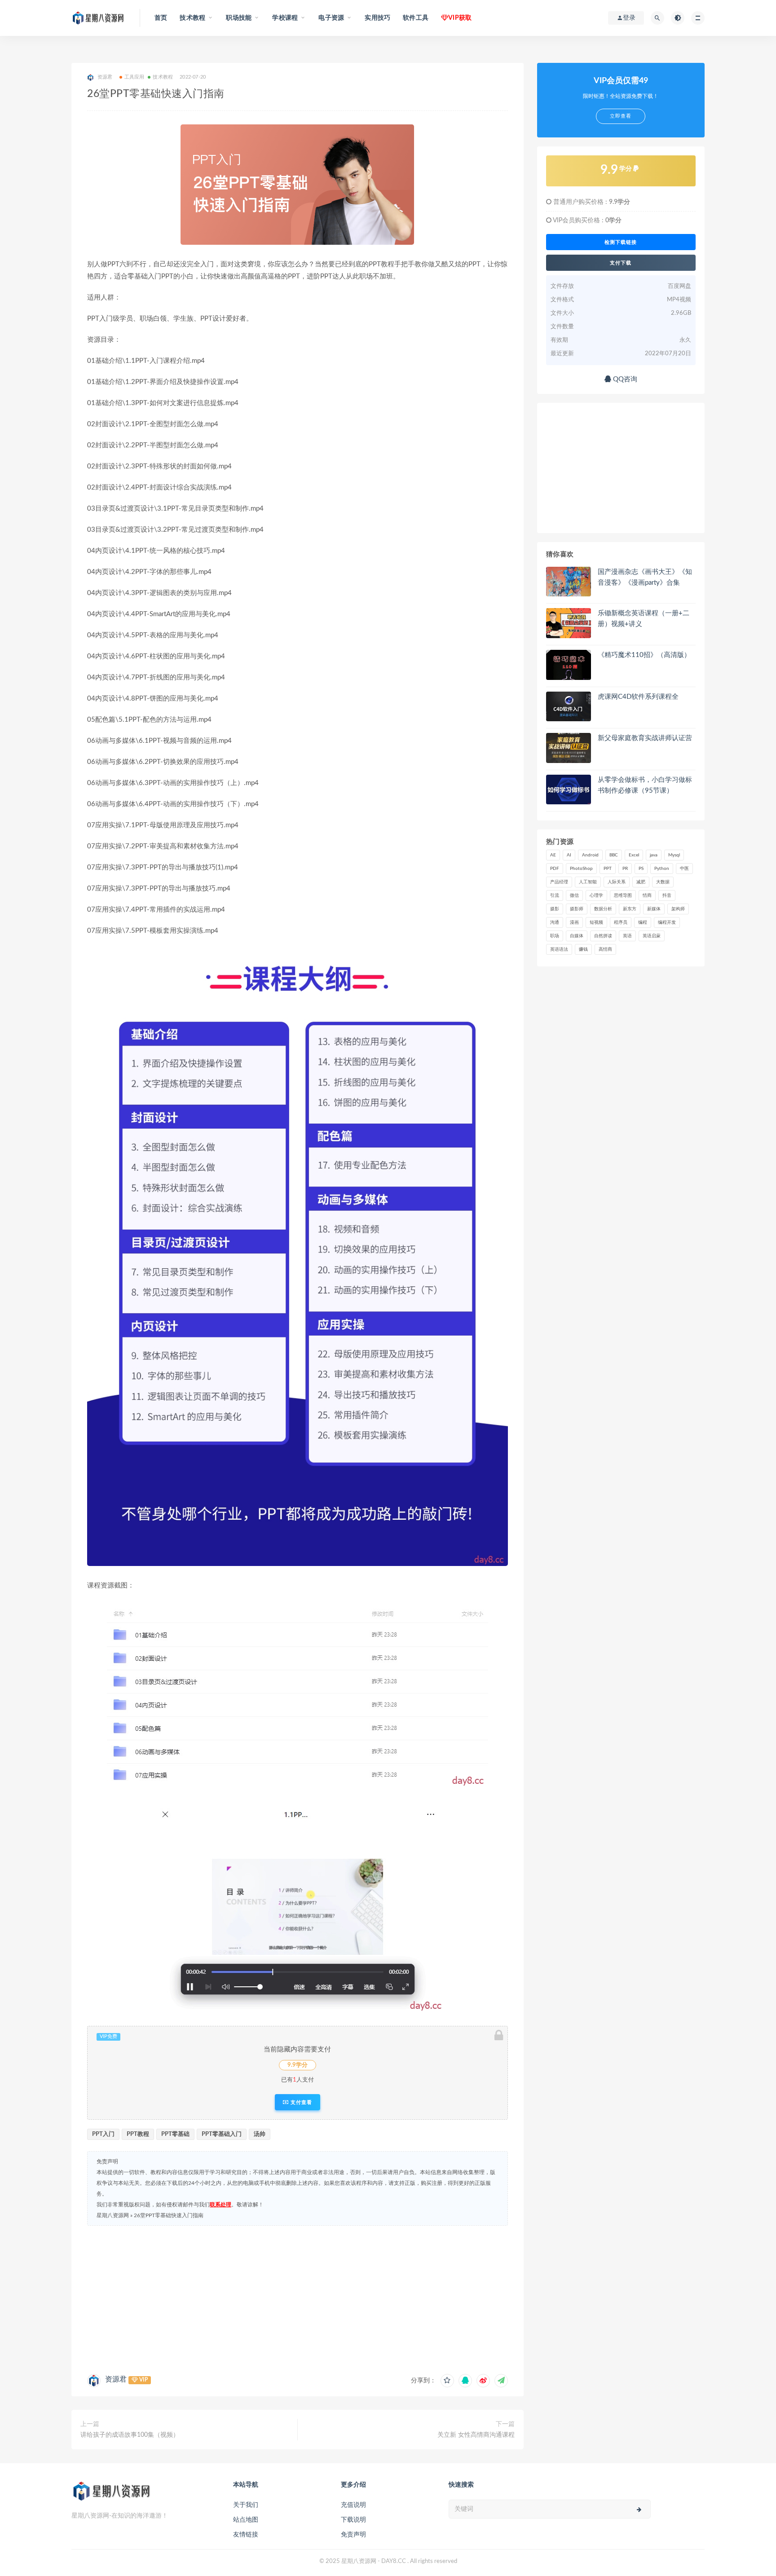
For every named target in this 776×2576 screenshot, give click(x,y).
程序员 (621, 922)
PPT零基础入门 (222, 2134)
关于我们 (246, 2505)
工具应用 (134, 77)
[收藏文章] (447, 2381)
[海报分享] (501, 2381)
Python (662, 869)
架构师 (678, 909)
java (654, 855)
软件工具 (416, 18)
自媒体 (577, 936)
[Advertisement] (298, 2298)
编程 (643, 922)
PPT (608, 869)
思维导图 (623, 895)
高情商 (605, 949)
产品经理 (559, 882)
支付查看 (300, 2102)
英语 (627, 936)
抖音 (667, 895)
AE (553, 855)
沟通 (555, 922)
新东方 (630, 909)
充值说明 (353, 2505)
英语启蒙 (652, 936)
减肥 (641, 882)
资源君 (116, 2379)
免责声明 (353, 2535)
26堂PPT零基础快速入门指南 (169, 2215)
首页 (161, 18)
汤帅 (260, 2134)
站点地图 (246, 2520)
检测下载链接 (621, 242)
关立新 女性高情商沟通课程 (476, 2435)
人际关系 (617, 882)
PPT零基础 (175, 2134)
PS (641, 869)
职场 (555, 936)
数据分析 (603, 909)
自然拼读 (603, 936)
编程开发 (667, 922)
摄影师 (577, 909)
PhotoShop (581, 869)
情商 (647, 895)
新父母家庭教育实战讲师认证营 (645, 738)
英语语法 (559, 949)
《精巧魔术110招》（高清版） (644, 655)
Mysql (674, 855)
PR (625, 869)
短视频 (596, 922)
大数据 (663, 882)
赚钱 (583, 949)
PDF (555, 869)
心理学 (596, 895)
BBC (614, 855)
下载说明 (353, 2520)
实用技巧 (377, 18)
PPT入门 (103, 2134)
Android (590, 855)
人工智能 (588, 882)
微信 (574, 895)
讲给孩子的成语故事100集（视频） (130, 2435)
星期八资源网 (113, 2215)
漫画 (574, 922)
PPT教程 (138, 2134)
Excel (634, 855)
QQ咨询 (624, 379)
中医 (684, 869)
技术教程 (163, 77)
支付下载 (621, 263)
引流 (555, 895)
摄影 (555, 909)
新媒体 (654, 909)
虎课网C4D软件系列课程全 (638, 697)
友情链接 (246, 2535)
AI (569, 855)
